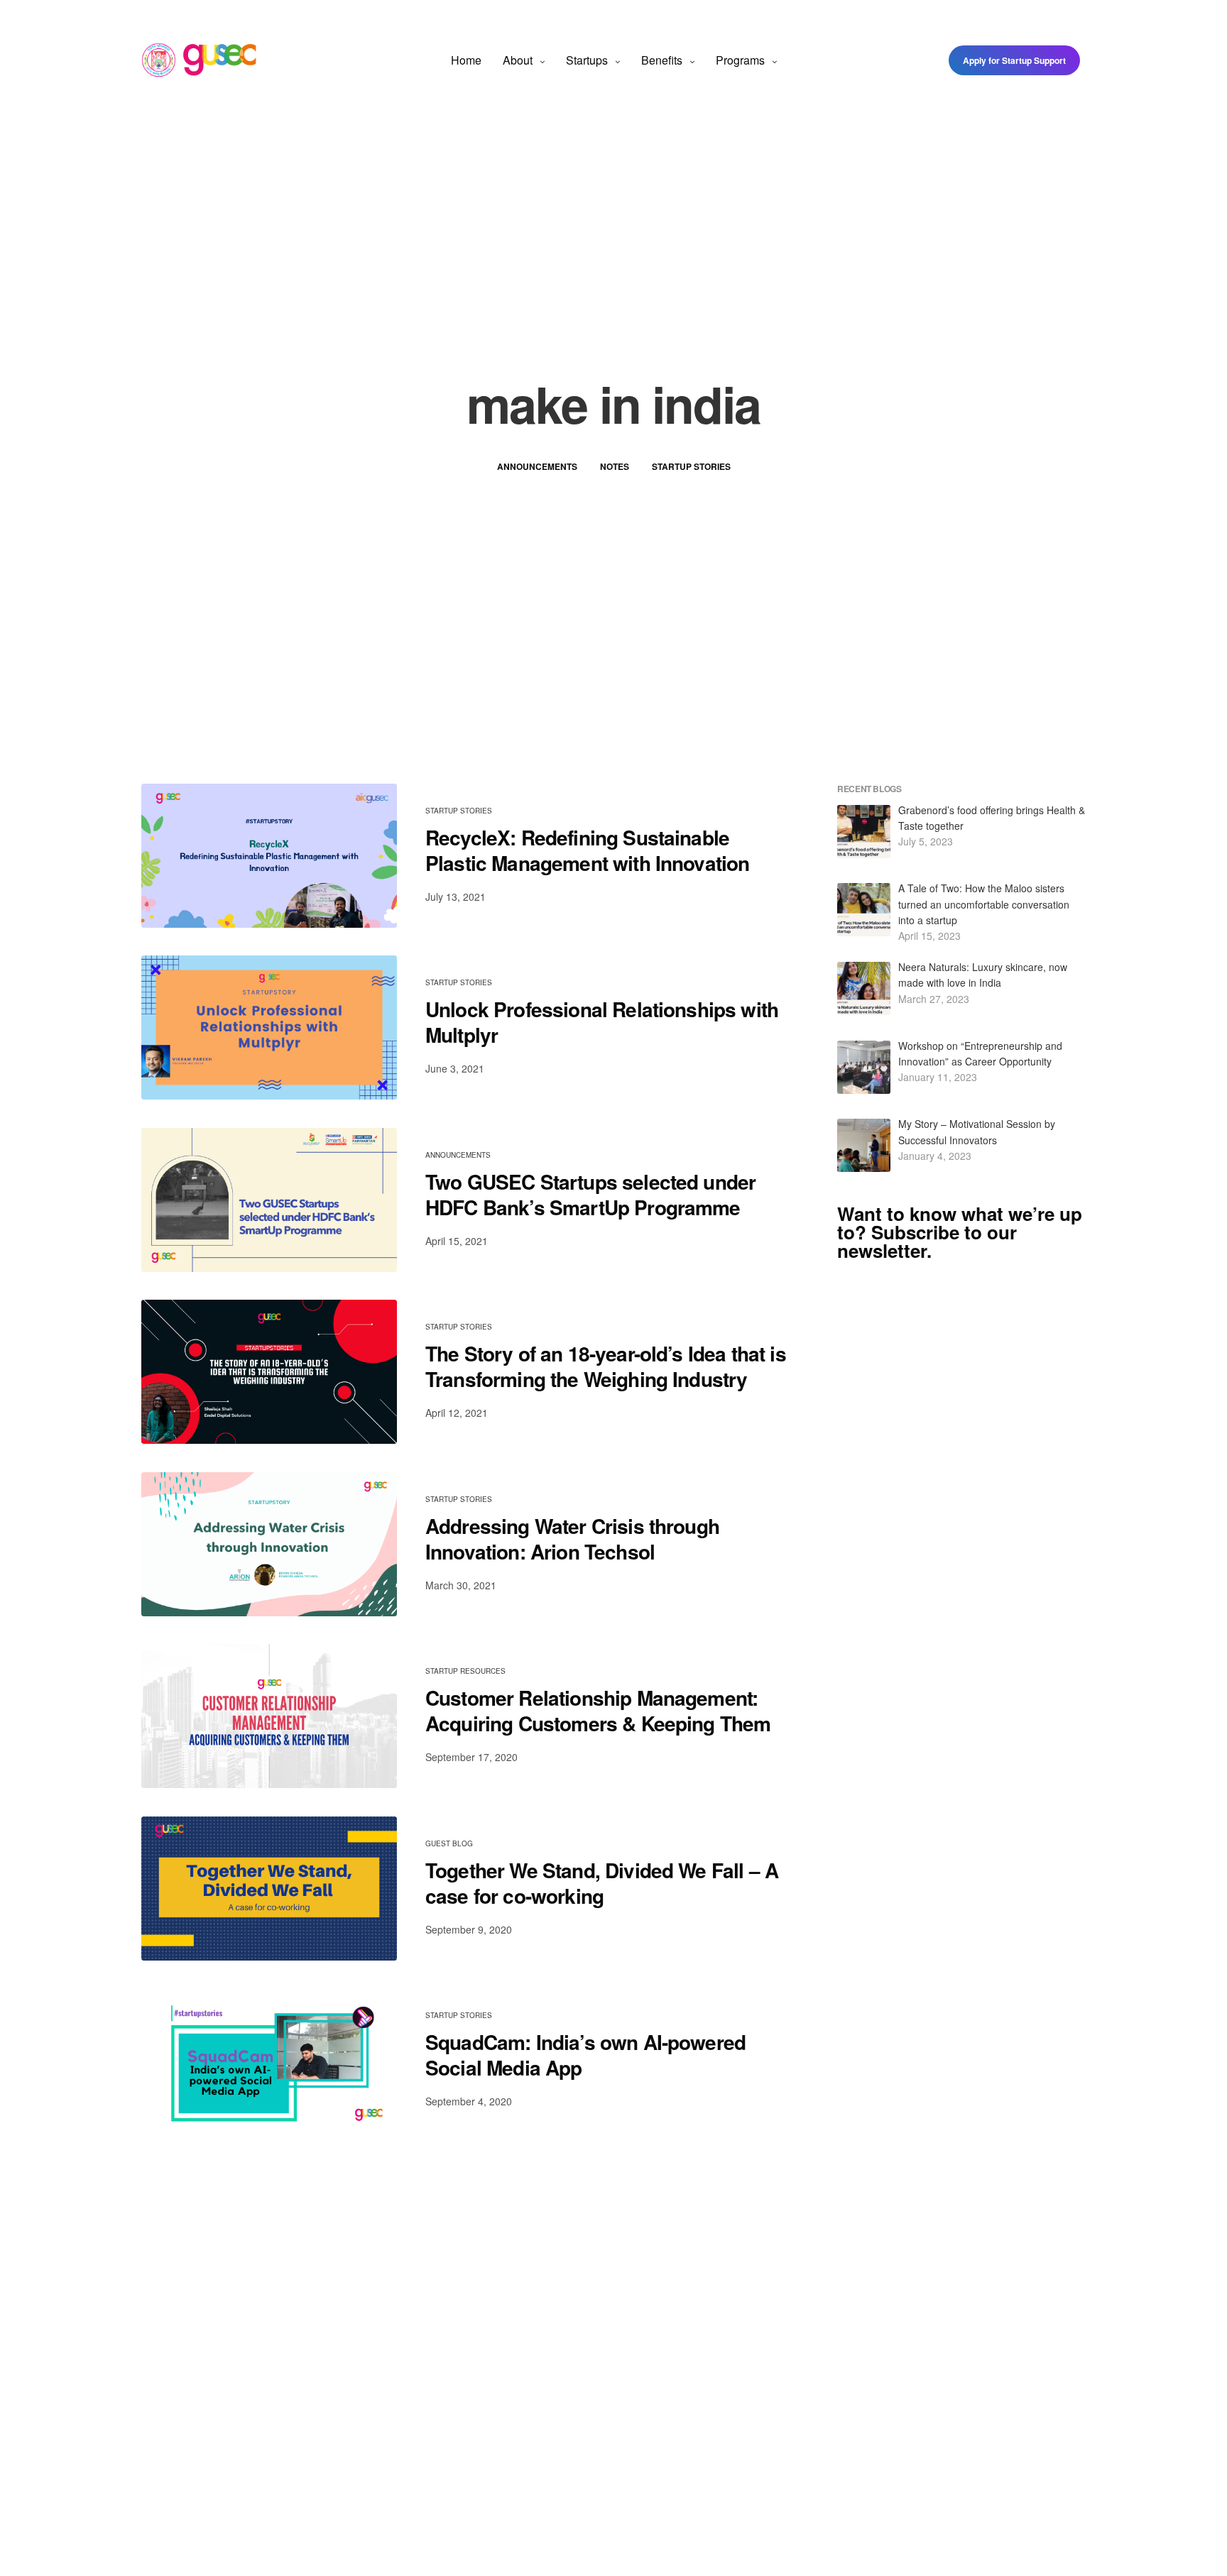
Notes (615, 466)
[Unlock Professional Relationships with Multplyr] (269, 1027)
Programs (740, 60)
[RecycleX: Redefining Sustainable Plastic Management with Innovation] (269, 856)
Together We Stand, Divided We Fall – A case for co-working (602, 1884)
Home (466, 60)
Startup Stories (691, 466)
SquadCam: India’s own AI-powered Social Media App (585, 2055)
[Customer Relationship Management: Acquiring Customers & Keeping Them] (269, 1716)
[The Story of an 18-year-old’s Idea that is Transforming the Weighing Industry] (269, 1372)
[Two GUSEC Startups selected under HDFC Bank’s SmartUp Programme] (269, 1200)
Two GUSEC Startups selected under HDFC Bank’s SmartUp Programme (590, 1195)
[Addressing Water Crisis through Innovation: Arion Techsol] (269, 1544)
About (518, 60)
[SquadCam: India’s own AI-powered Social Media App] (269, 2060)
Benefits (662, 60)
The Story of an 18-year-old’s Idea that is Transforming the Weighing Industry (606, 1367)
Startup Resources (465, 1671)
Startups (587, 60)
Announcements (537, 466)
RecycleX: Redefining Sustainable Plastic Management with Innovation (587, 851)
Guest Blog (449, 1843)
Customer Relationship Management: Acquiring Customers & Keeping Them (598, 1711)
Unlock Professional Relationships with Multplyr (602, 1023)
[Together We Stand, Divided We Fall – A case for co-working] (269, 1889)
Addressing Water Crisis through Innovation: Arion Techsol (572, 1539)
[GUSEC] (199, 60)
